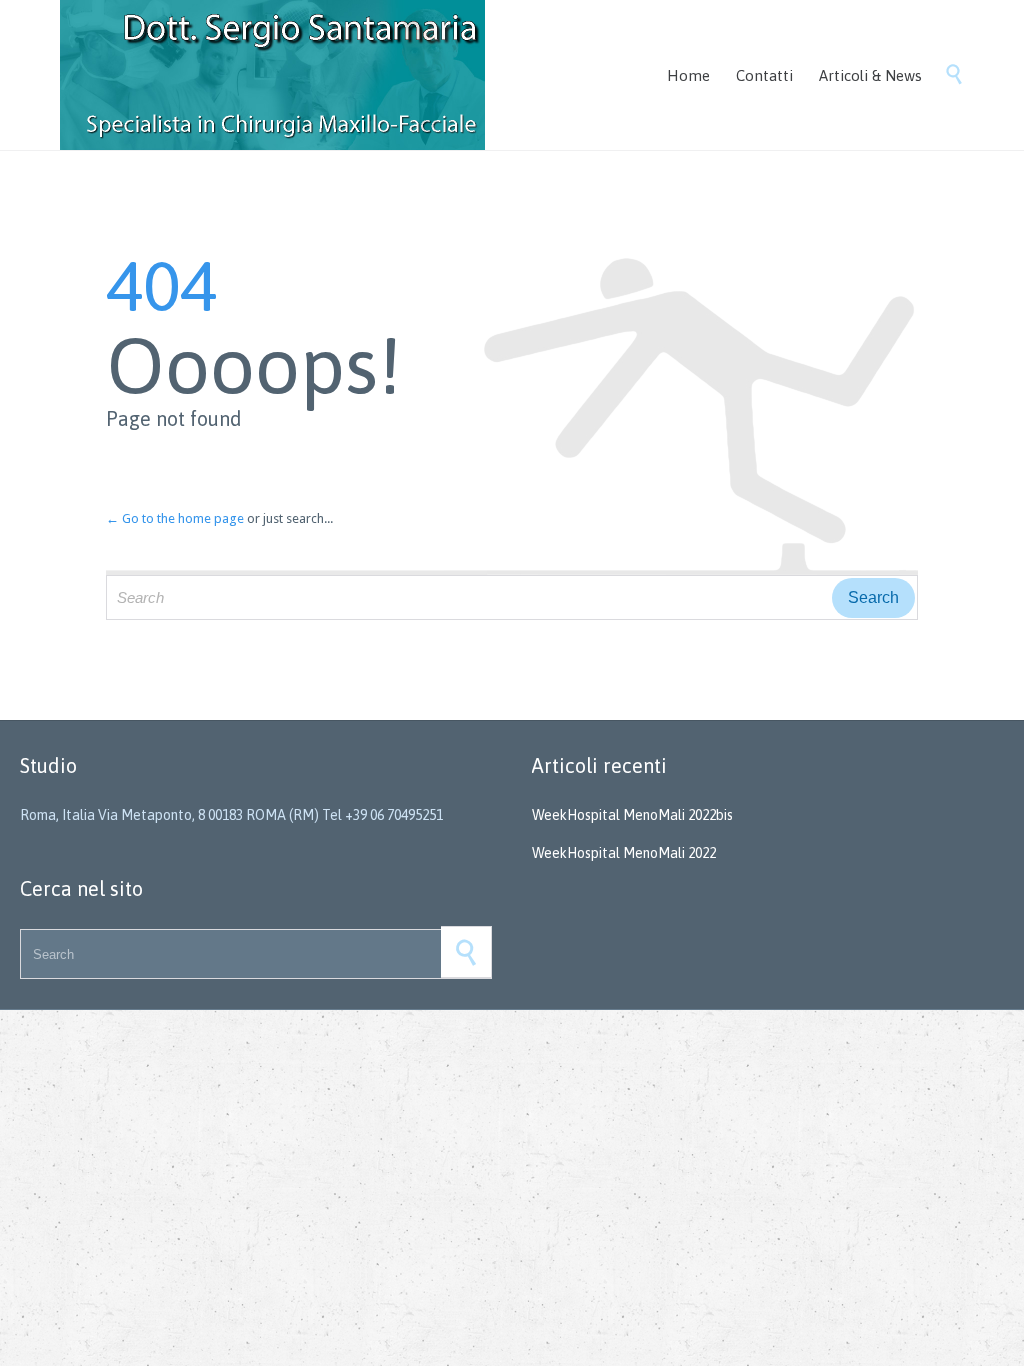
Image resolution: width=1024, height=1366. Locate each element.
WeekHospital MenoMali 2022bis (632, 815)
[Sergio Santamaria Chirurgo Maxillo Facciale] (272, 75)
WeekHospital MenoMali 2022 (624, 853)
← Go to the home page (175, 518)
